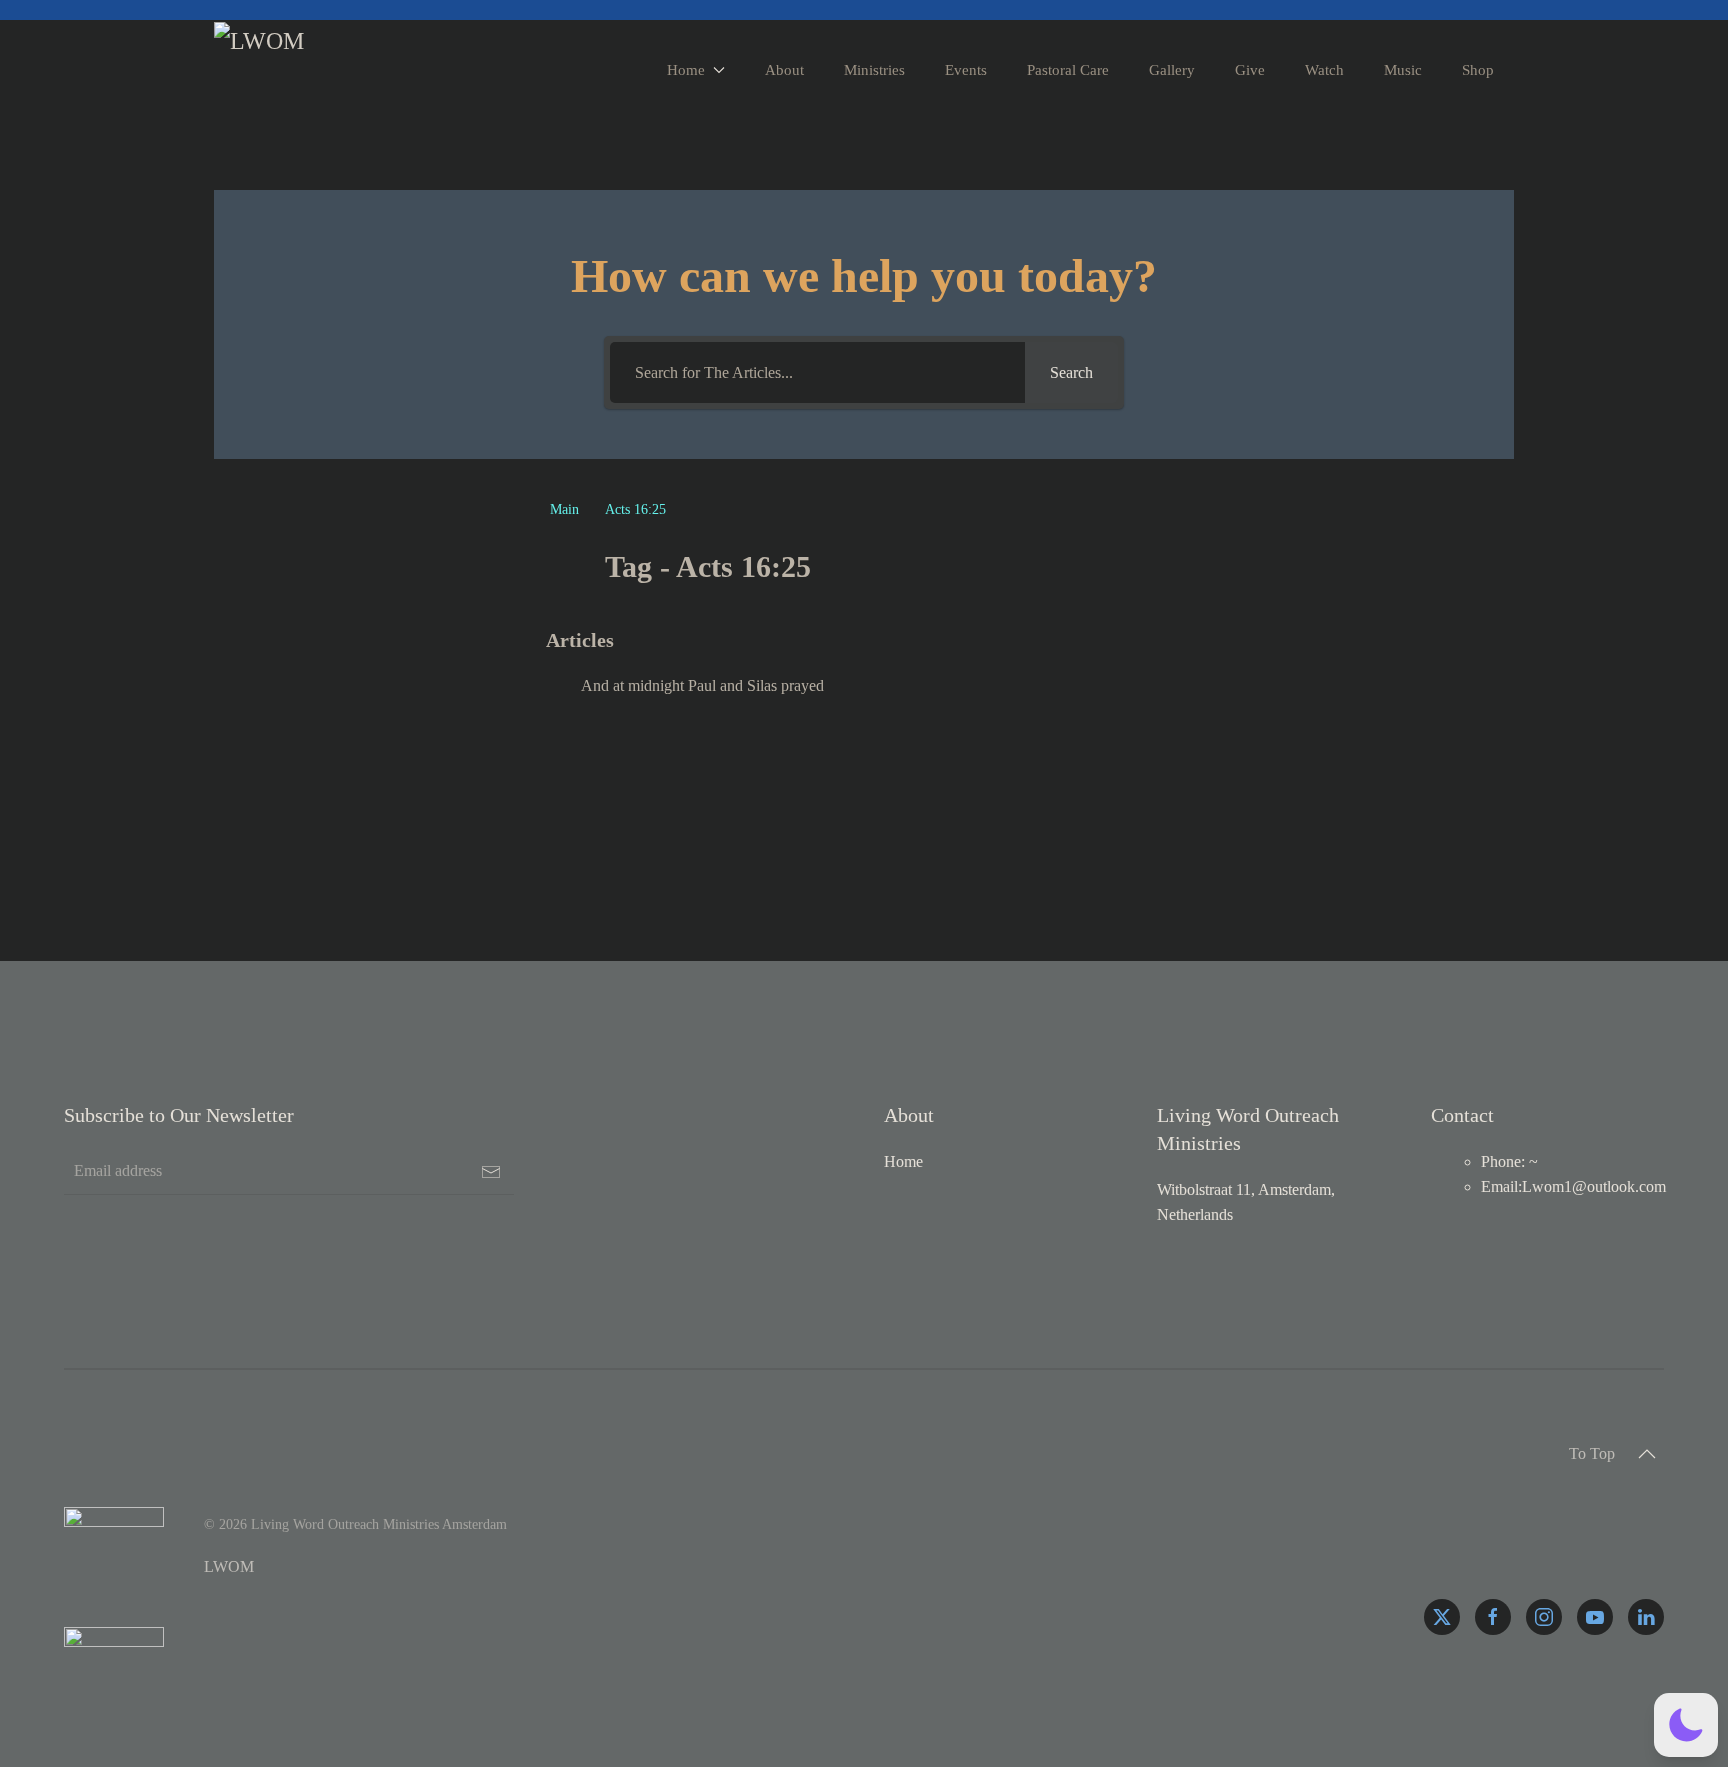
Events (966, 70)
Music (1403, 70)
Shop (1478, 70)
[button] (1647, 1454)
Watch (1324, 70)
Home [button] (686, 70)
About (784, 70)
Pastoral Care (1068, 70)
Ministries (874, 70)
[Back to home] (265, 70)
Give (1250, 70)
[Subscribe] (491, 1172)
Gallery (1172, 70)
